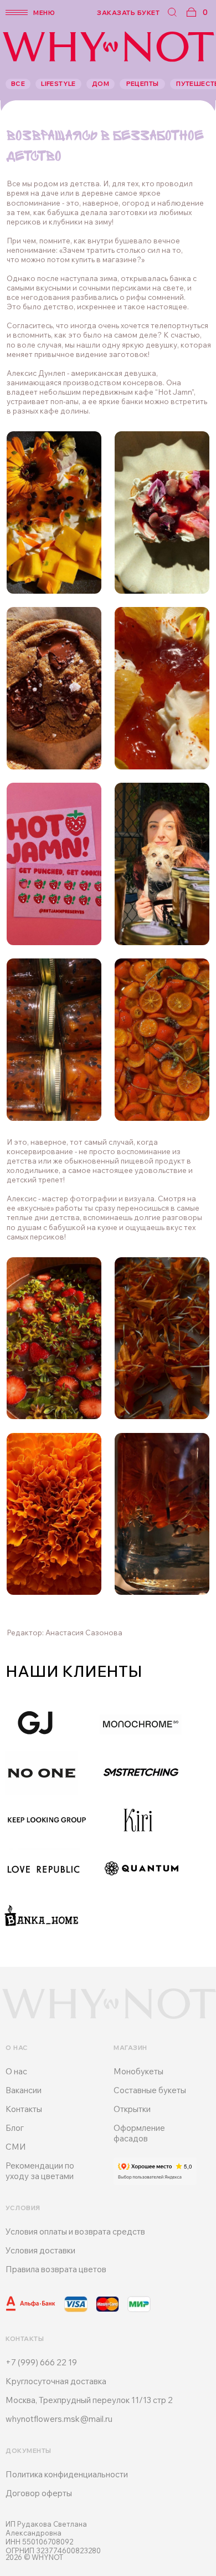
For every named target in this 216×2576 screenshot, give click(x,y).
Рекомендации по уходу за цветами (40, 2171)
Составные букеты (150, 2090)
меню (44, 12)
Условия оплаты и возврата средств (75, 2231)
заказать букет (128, 12)
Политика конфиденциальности (67, 2474)
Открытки (132, 2109)
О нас (16, 2071)
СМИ (16, 2147)
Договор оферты (39, 2493)
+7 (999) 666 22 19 (41, 2362)
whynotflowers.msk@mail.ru (59, 2419)
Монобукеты (138, 2071)
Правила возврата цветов (56, 2269)
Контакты (24, 2109)
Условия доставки (40, 2250)
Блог (15, 2128)
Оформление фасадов (139, 2133)
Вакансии (24, 2090)
